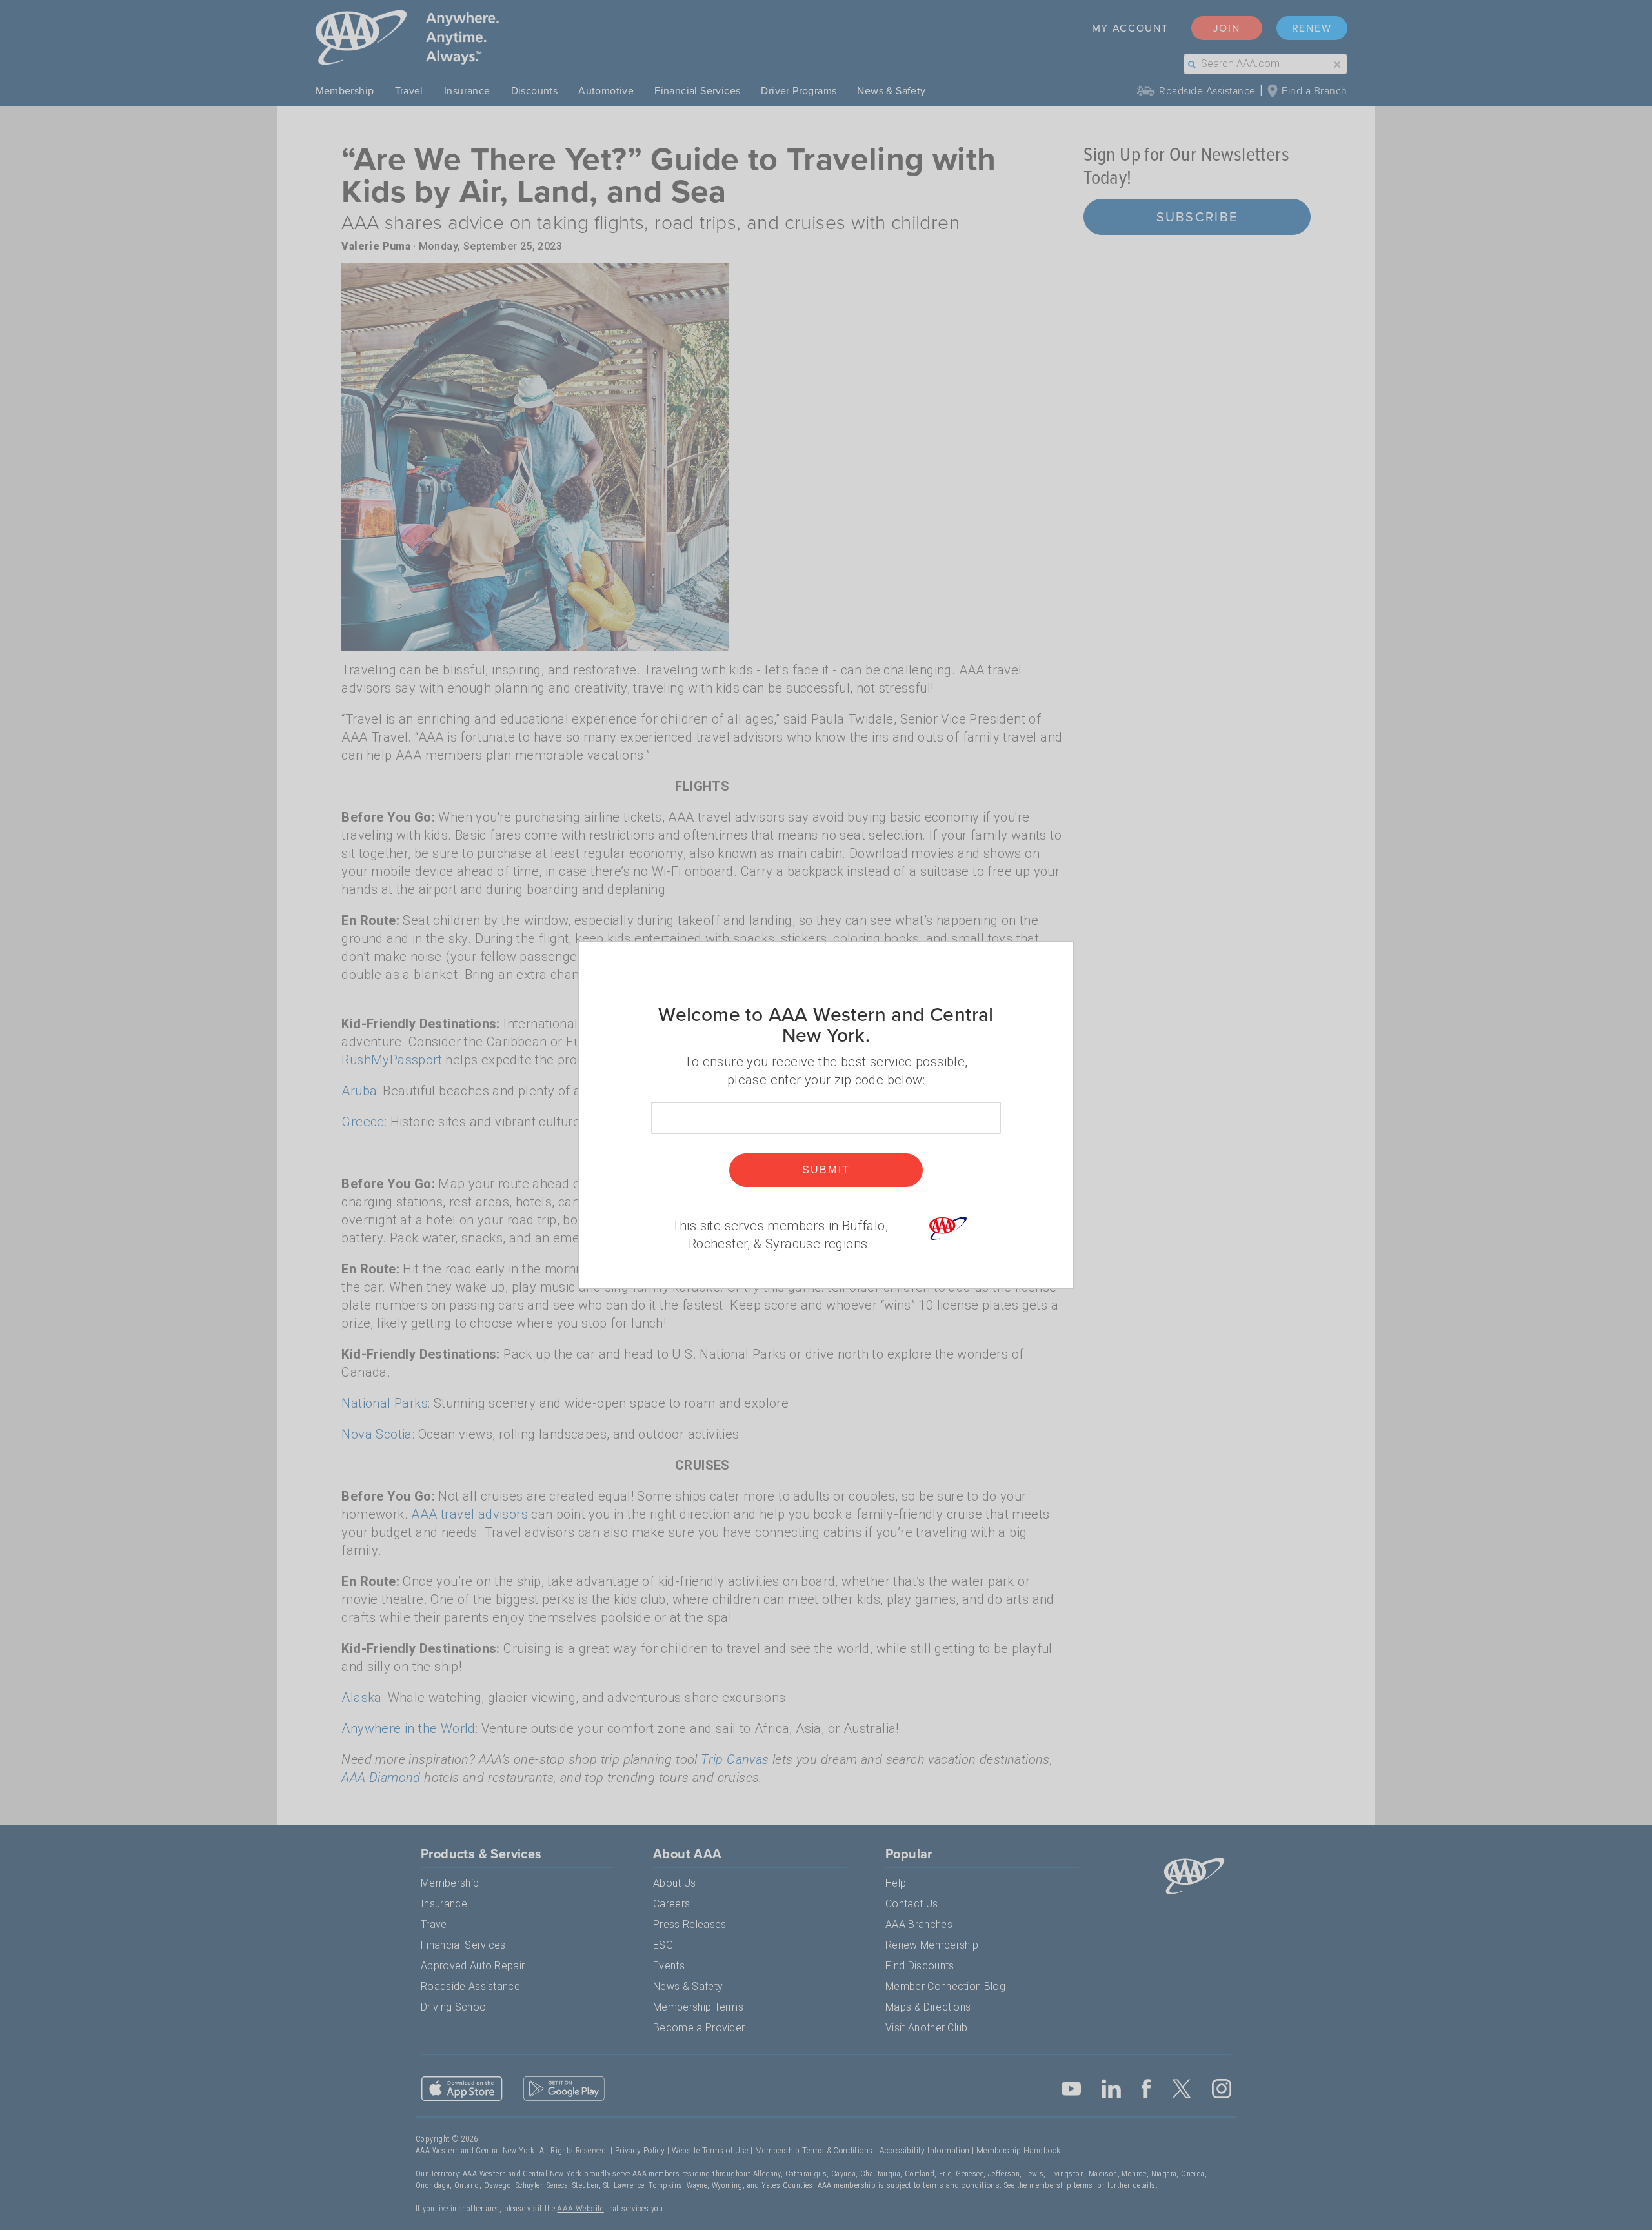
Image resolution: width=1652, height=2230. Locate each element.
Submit (826, 1170)
